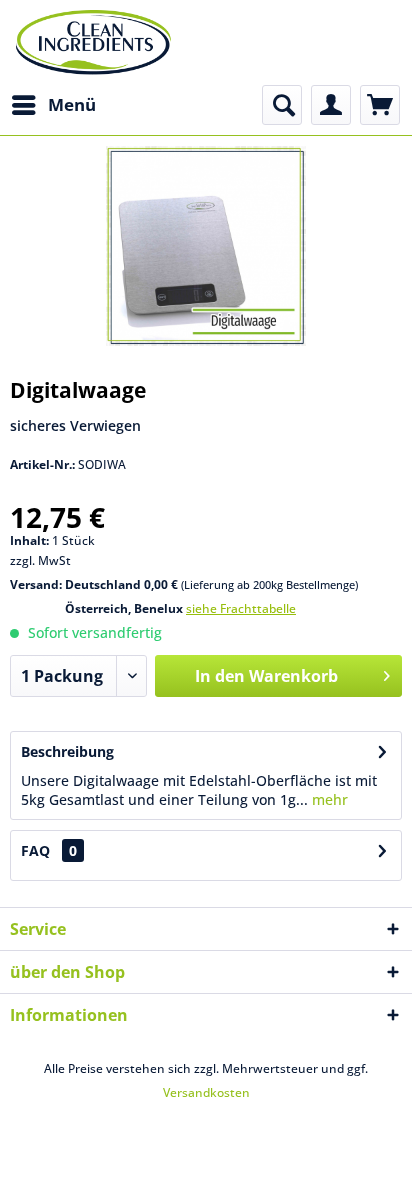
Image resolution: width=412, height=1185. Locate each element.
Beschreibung (67, 751)
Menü (72, 104)
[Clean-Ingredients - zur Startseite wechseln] (93, 42)
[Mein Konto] (331, 105)
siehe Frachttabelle (241, 608)
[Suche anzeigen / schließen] (282, 105)
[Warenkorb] (380, 105)
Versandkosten (206, 1092)
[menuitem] (53, 105)
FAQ (35, 850)
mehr (328, 799)
